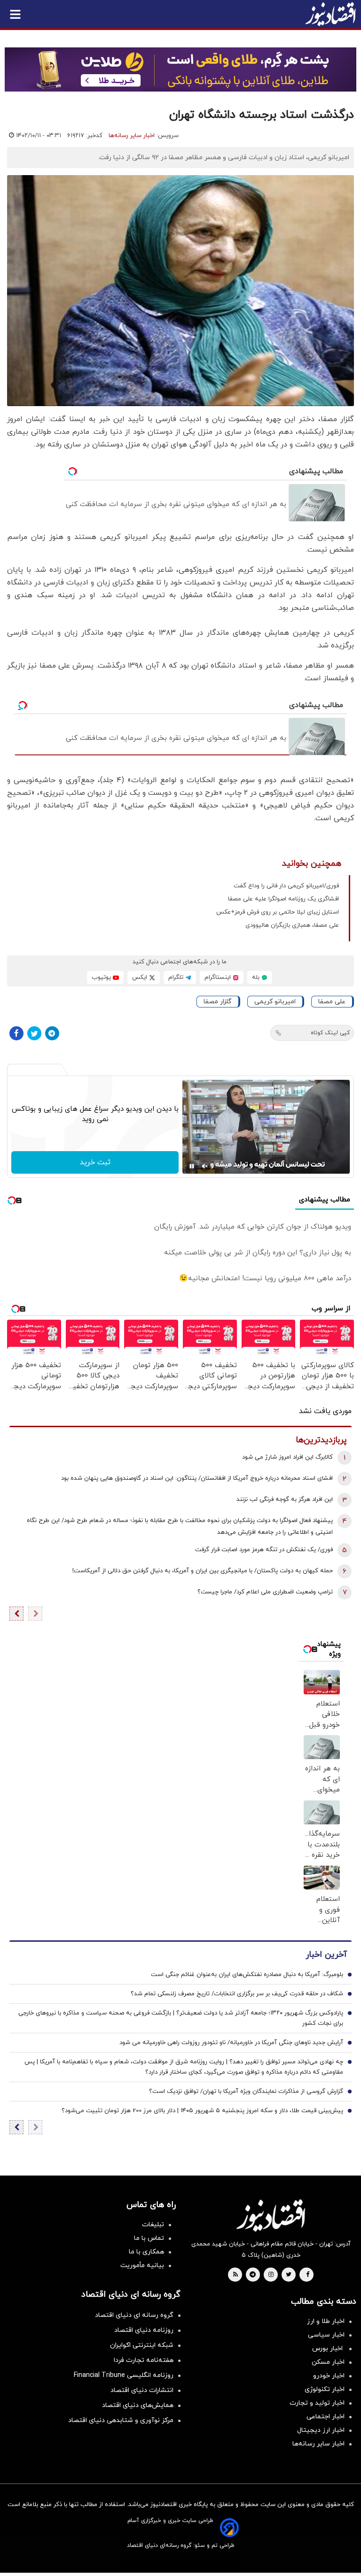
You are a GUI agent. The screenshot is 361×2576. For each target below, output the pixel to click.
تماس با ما (149, 2238)
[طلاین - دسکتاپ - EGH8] (180, 69)
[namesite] (330, 14)
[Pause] (192, 1166)
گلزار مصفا (218, 1002)
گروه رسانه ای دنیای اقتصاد (134, 2315)
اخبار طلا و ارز (326, 2321)
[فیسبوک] (16, 1033)
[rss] (235, 2275)
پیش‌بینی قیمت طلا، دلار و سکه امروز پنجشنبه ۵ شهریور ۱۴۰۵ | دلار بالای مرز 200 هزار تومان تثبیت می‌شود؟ (202, 2111)
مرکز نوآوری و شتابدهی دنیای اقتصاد (121, 2420)
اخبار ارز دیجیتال (321, 2430)
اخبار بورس (328, 2349)
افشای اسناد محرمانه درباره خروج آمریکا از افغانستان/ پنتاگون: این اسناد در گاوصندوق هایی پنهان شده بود (197, 1478)
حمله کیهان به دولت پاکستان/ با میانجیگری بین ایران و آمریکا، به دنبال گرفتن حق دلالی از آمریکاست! (203, 1571)
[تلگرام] (52, 1033)
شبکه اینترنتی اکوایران (142, 2345)
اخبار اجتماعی (326, 2417)
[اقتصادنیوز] (271, 2215)
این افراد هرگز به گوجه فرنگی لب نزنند (285, 1499)
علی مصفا (332, 1002)
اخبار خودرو (329, 2376)
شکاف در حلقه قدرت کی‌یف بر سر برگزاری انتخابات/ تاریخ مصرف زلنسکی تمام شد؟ (237, 1994)
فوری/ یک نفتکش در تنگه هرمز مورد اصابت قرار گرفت (264, 1550)
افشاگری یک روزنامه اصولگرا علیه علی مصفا (283, 899)
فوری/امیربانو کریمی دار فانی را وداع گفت (286, 886)
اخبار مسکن (328, 2362)
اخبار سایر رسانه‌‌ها (318, 2444)
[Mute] (205, 1166)
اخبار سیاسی (326, 2335)
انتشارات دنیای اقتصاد (142, 2390)
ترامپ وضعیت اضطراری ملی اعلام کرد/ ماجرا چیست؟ (265, 1592)
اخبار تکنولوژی (325, 2389)
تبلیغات (153, 2225)
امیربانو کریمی (275, 1002)
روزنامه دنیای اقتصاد (144, 2330)
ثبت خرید (95, 1162)
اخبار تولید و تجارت (317, 2403)
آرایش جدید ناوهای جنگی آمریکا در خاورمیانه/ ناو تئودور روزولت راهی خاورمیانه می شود (231, 2043)
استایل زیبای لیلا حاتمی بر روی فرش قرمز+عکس (278, 912)
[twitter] (289, 2275)
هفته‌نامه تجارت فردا (144, 2360)
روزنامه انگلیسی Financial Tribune (124, 2375)
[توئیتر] (34, 1033)
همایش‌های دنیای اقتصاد (138, 2405)
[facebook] (308, 2275)
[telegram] (253, 2275)
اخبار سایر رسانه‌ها (132, 136)
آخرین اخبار (326, 1955)
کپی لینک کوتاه (330, 1033)
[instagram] (271, 2275)
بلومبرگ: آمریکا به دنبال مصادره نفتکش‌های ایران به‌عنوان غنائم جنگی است (247, 1975)
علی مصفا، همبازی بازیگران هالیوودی (292, 925)
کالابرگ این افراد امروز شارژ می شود (287, 1457)
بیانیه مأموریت (142, 2265)
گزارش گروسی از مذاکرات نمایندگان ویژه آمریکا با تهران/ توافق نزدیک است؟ (246, 2092)
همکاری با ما (146, 2252)
